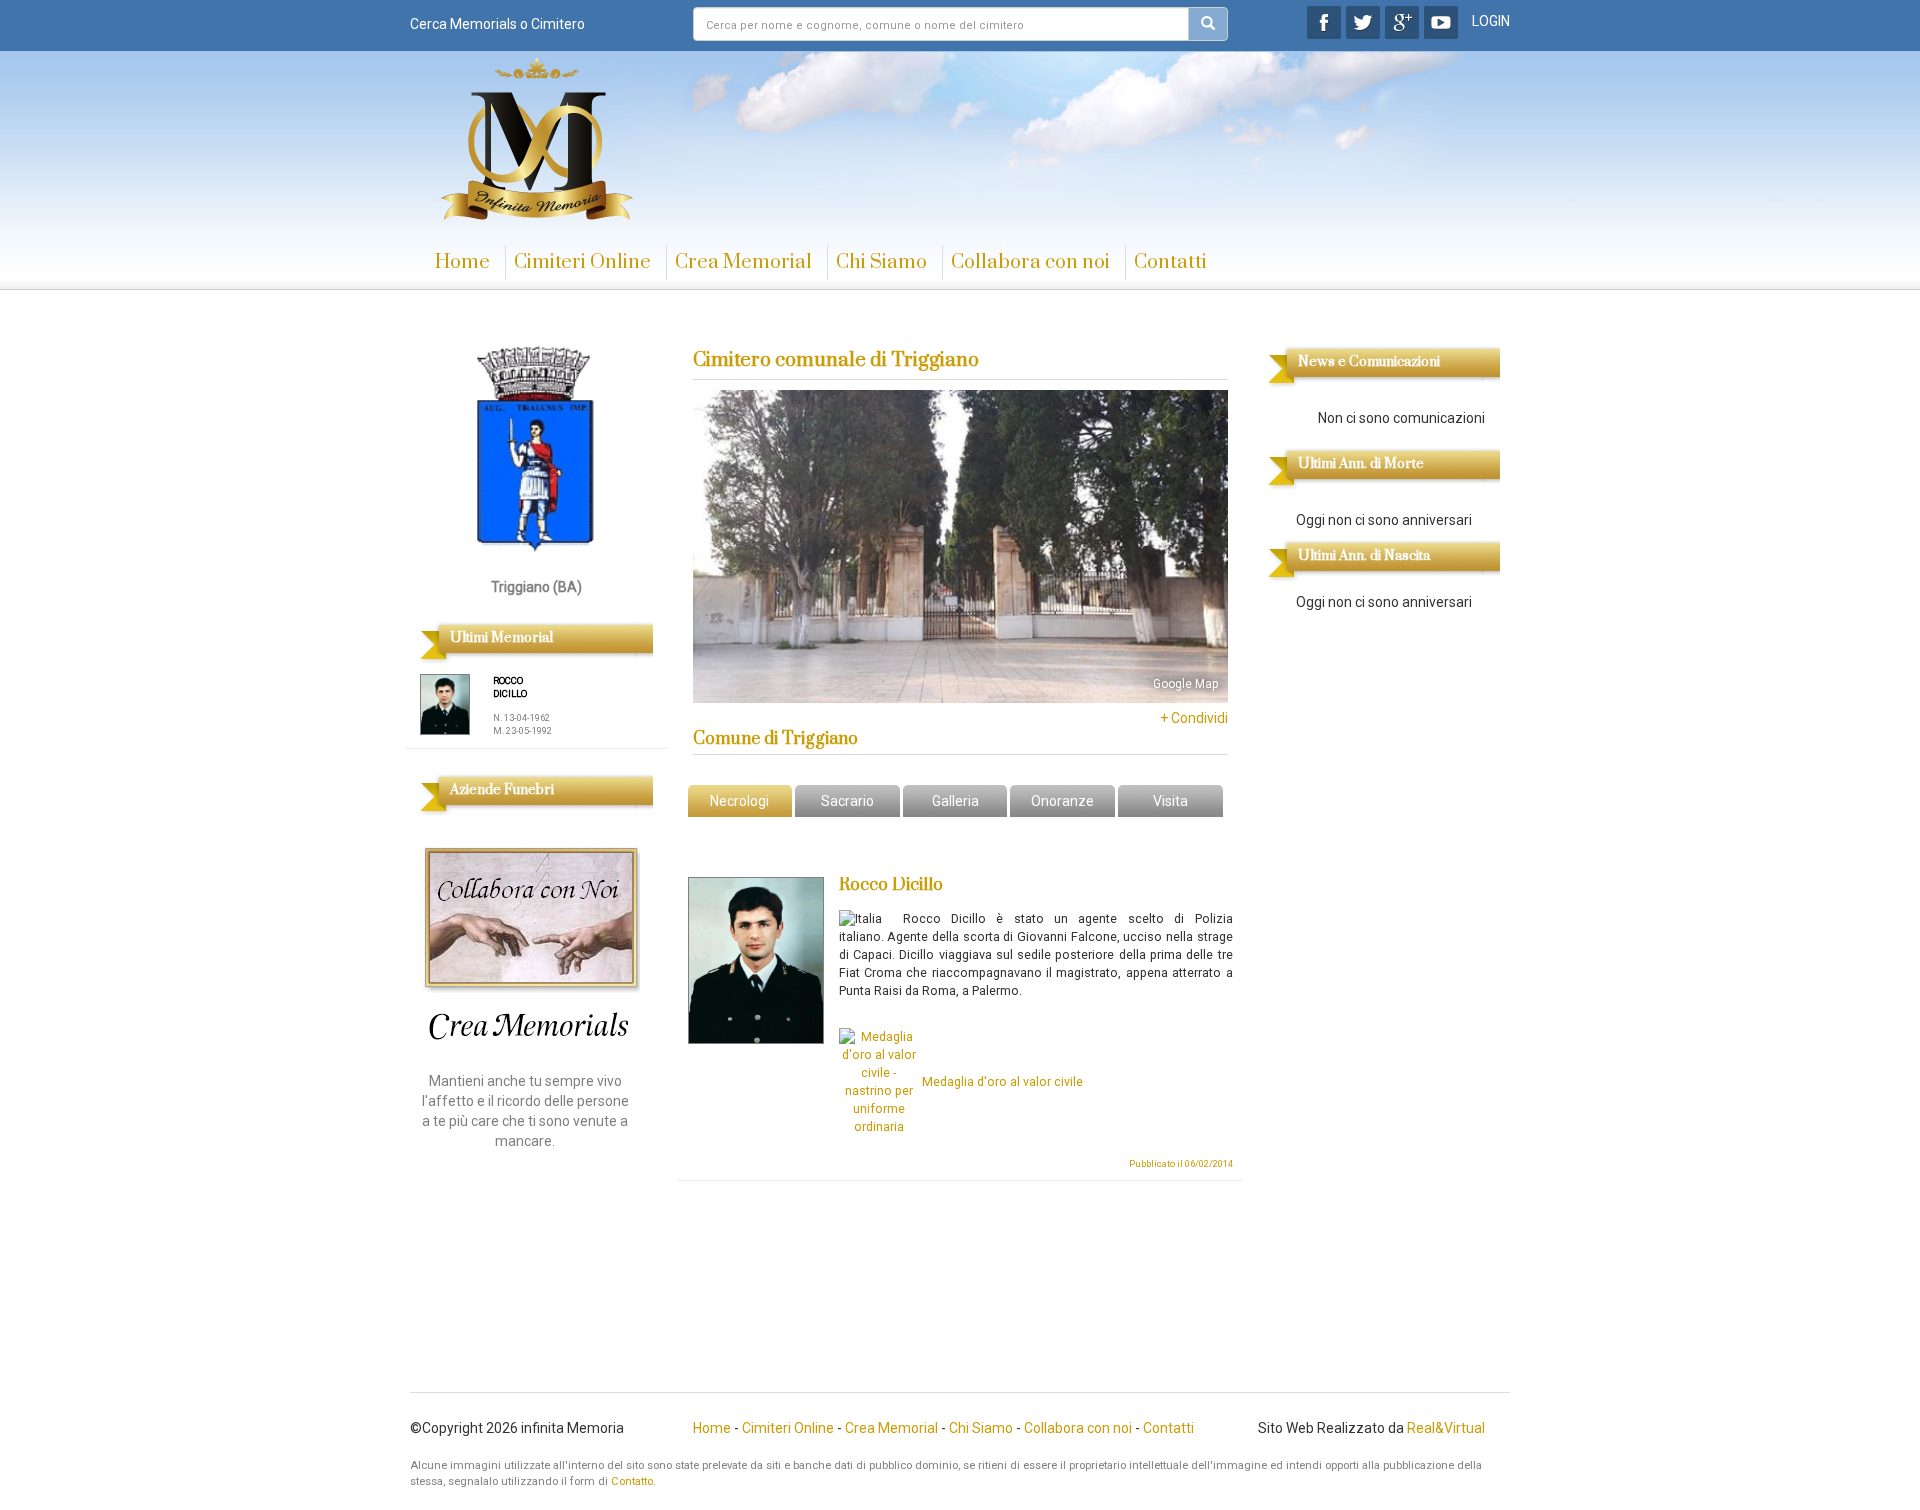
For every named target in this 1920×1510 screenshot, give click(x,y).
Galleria (955, 801)
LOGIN (1491, 21)
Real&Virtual (1446, 1428)
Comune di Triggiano (775, 739)
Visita (1170, 801)
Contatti (1170, 262)
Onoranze (1062, 801)
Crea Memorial (743, 262)
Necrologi (739, 801)
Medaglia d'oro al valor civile (1002, 1081)
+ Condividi (1194, 718)
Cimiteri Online (582, 262)
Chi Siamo (881, 262)
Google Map (1185, 684)
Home (462, 262)
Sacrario (847, 801)
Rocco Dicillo (891, 885)
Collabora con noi (1030, 262)
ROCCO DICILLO (510, 687)
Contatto (632, 1481)
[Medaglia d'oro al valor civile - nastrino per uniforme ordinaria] (879, 1081)
